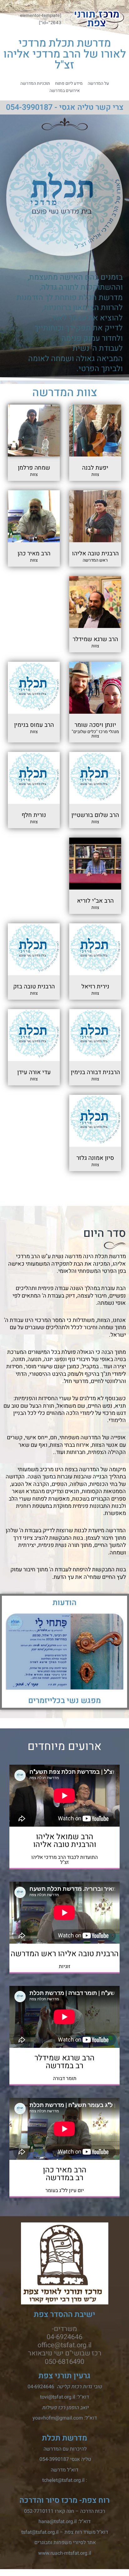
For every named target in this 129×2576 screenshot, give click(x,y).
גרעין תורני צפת (64, 2376)
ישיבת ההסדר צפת (64, 2315)
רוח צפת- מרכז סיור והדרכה (64, 2500)
